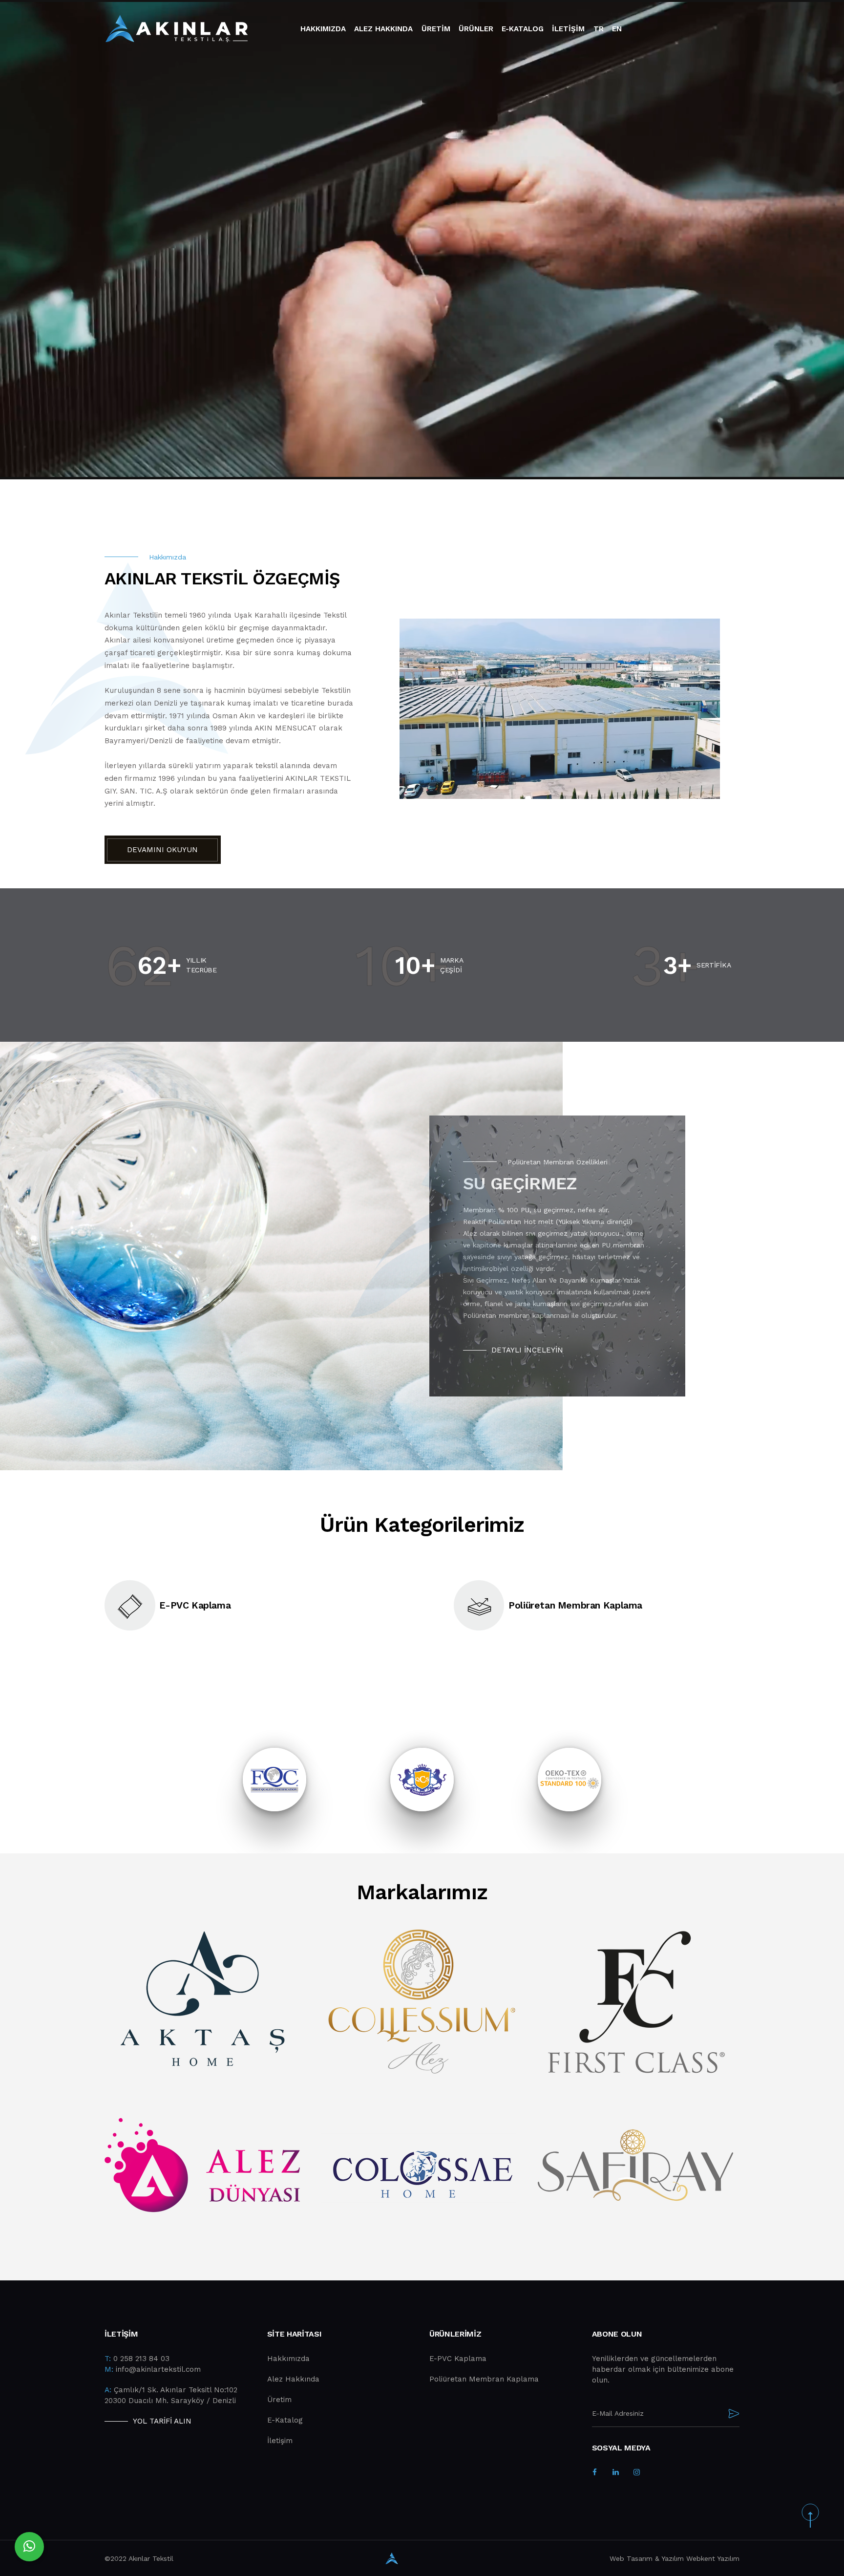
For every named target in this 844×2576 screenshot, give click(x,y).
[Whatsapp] (29, 2547)
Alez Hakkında (293, 2379)
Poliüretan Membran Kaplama (484, 2379)
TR (599, 29)
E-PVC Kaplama (458, 2359)
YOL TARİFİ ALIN (162, 2421)
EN (617, 29)
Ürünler (476, 29)
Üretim (436, 29)
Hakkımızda (323, 29)
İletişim (280, 2441)
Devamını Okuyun (162, 850)
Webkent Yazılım (713, 2558)
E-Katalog (523, 29)
